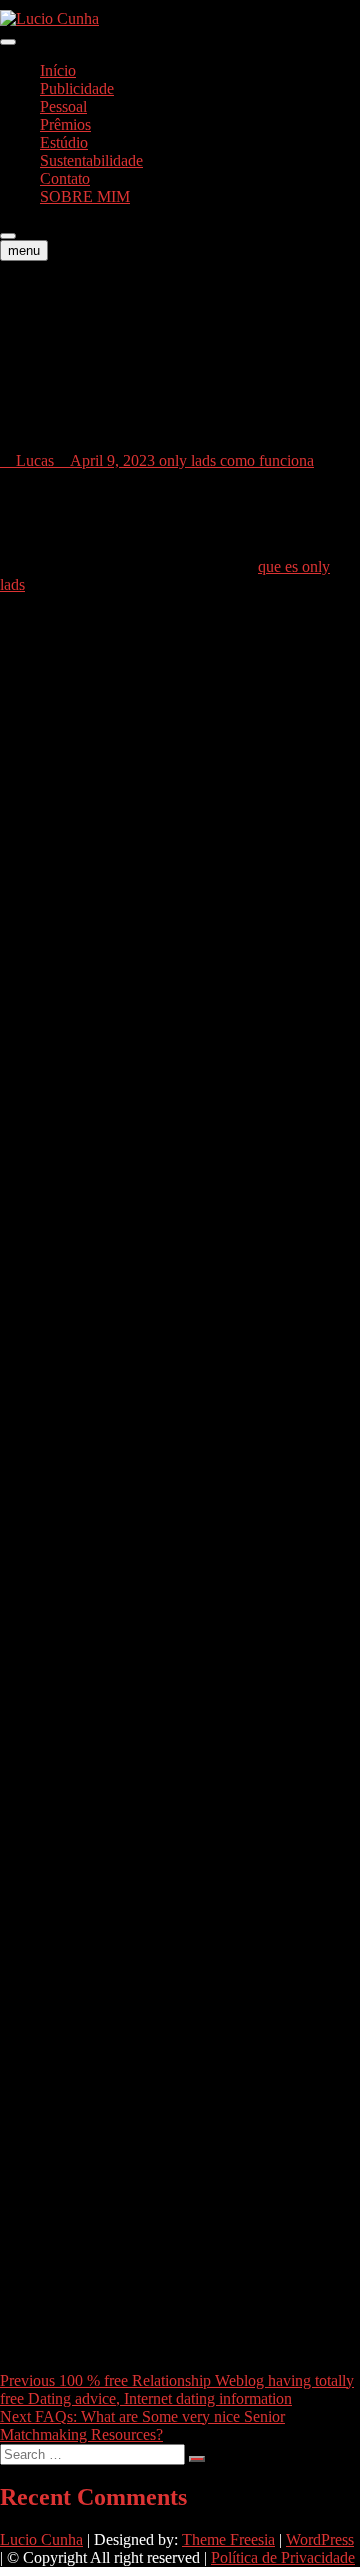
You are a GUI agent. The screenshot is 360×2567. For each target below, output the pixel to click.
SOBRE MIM (85, 196)
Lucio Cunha (41, 2539)
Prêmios (65, 124)
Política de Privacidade (283, 2557)
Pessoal (63, 106)
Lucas (33, 460)
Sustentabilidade (91, 160)
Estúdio (64, 142)
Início (58, 70)
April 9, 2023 (112, 460)
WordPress (320, 2539)
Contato (65, 178)
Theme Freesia (228, 2539)
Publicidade (77, 88)
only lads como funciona (236, 460)
